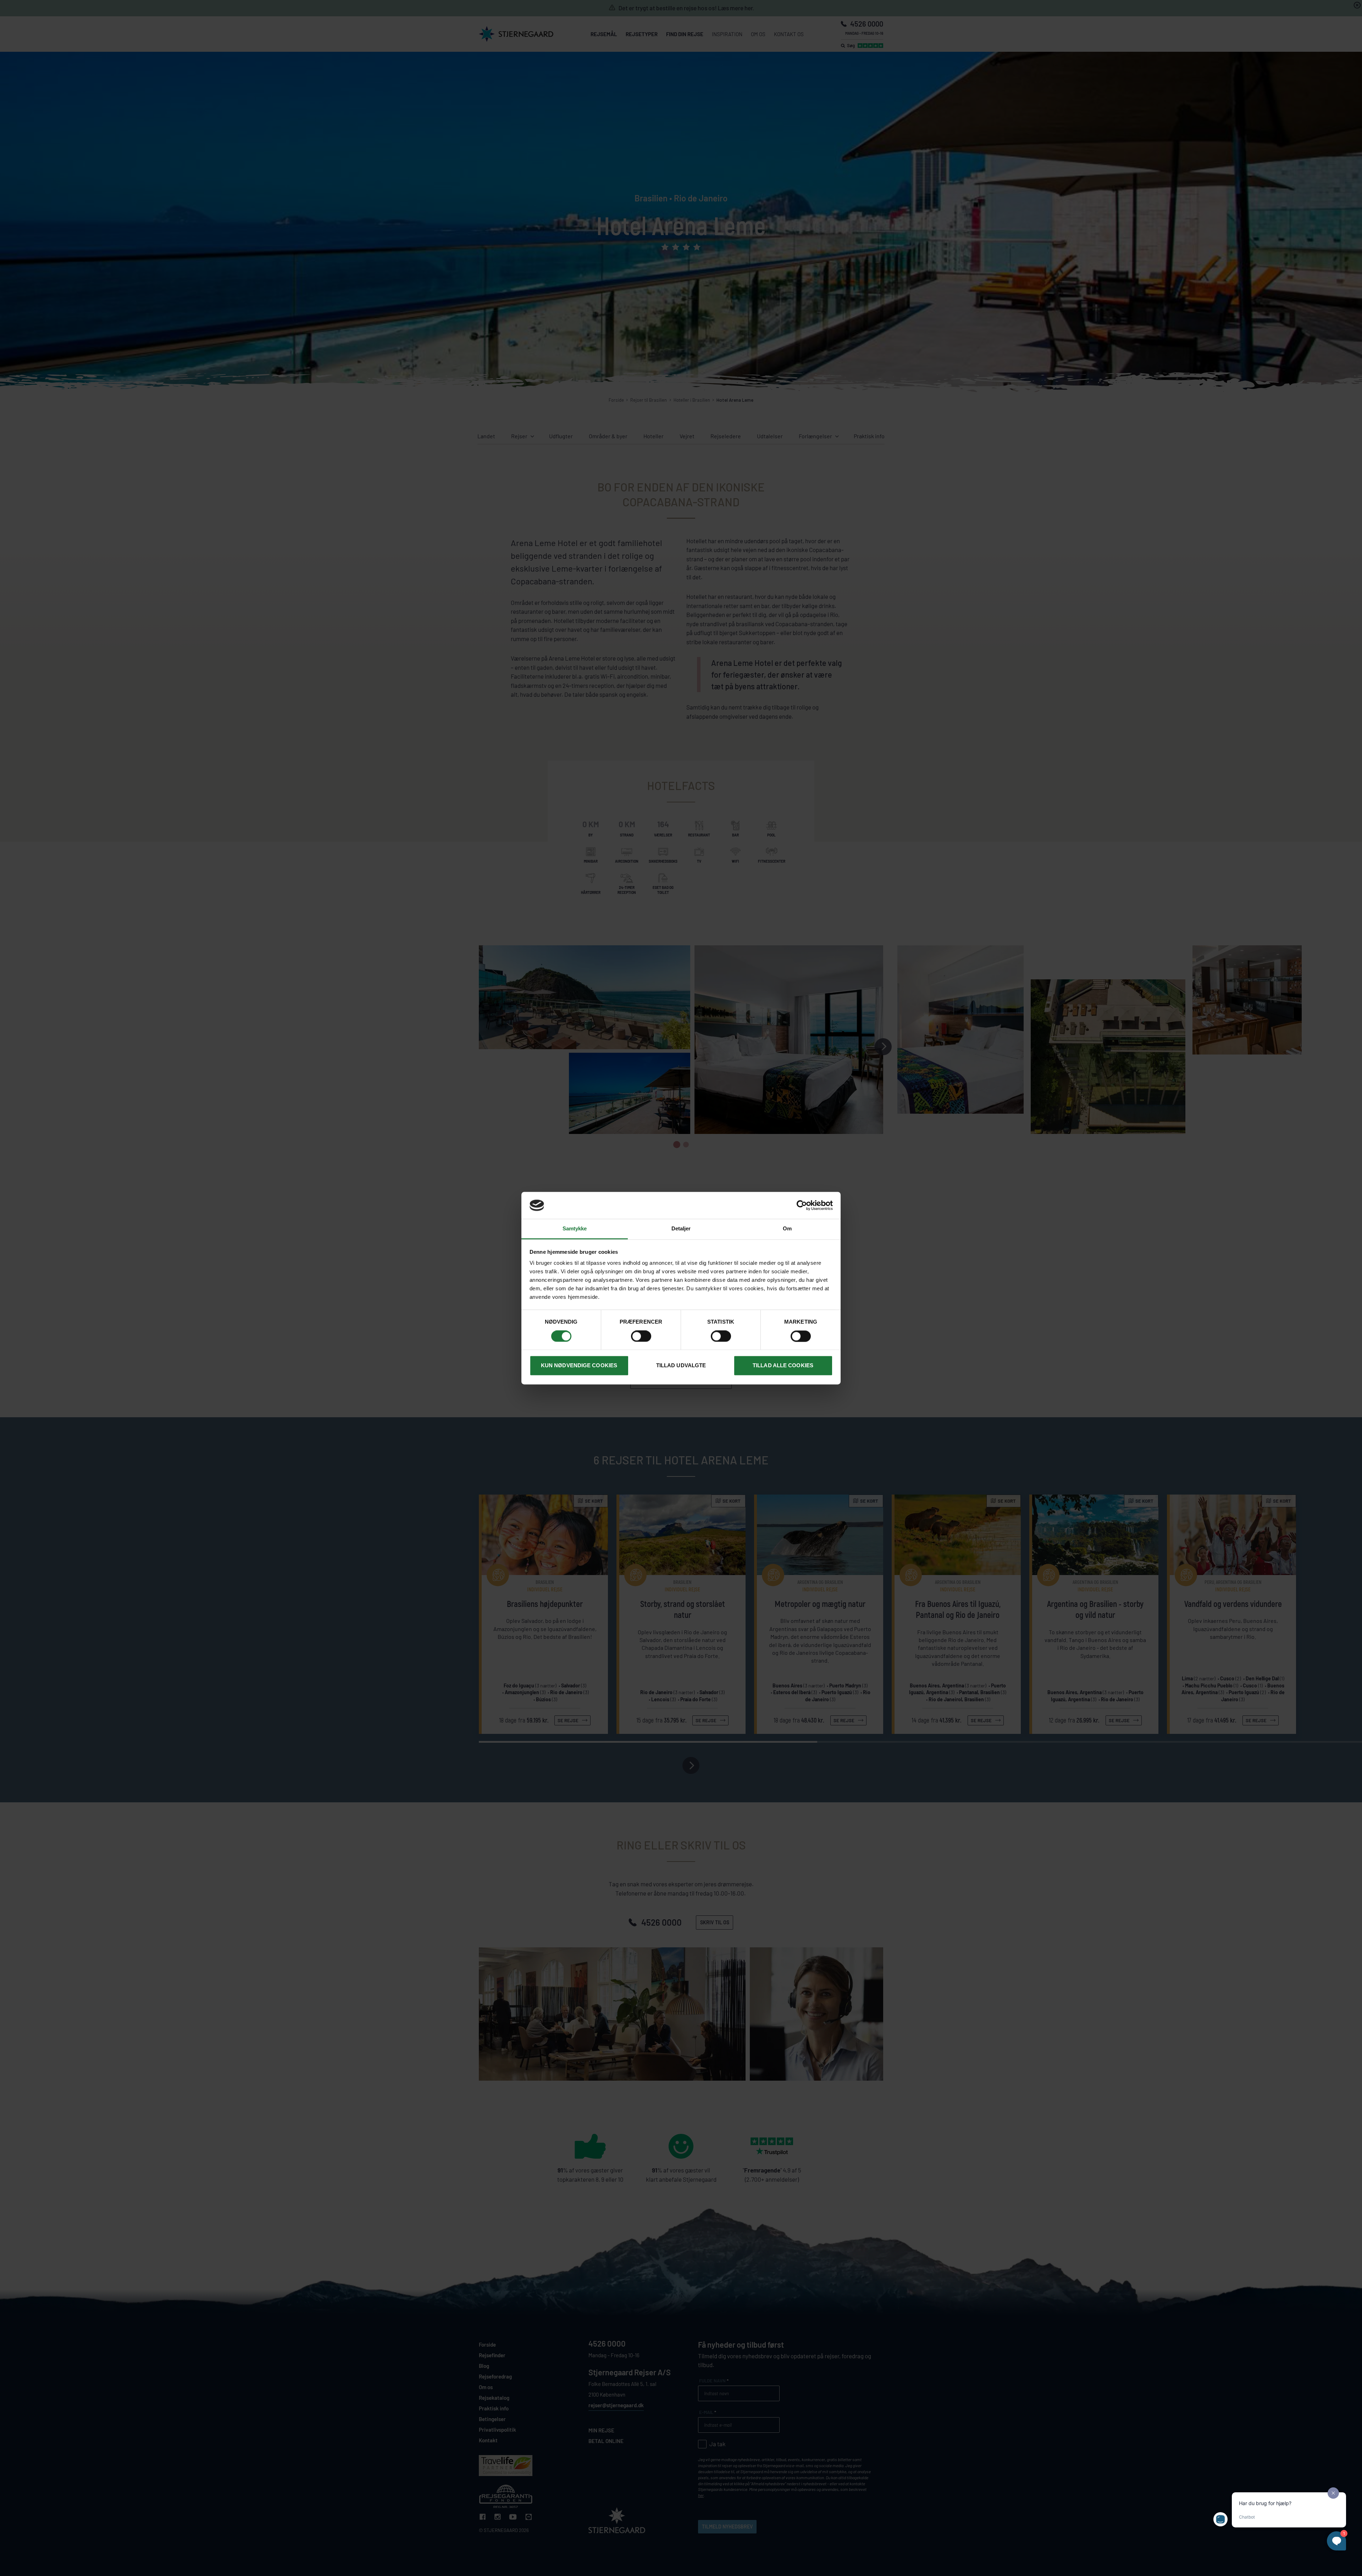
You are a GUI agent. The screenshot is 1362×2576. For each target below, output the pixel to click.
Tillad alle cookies (783, 1366)
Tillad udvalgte (681, 1366)
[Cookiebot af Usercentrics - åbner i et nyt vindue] (802, 1205)
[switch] (641, 1336)
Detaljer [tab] (681, 1229)
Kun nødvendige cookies (579, 1366)
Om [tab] (787, 1229)
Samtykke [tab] (575, 1229)
